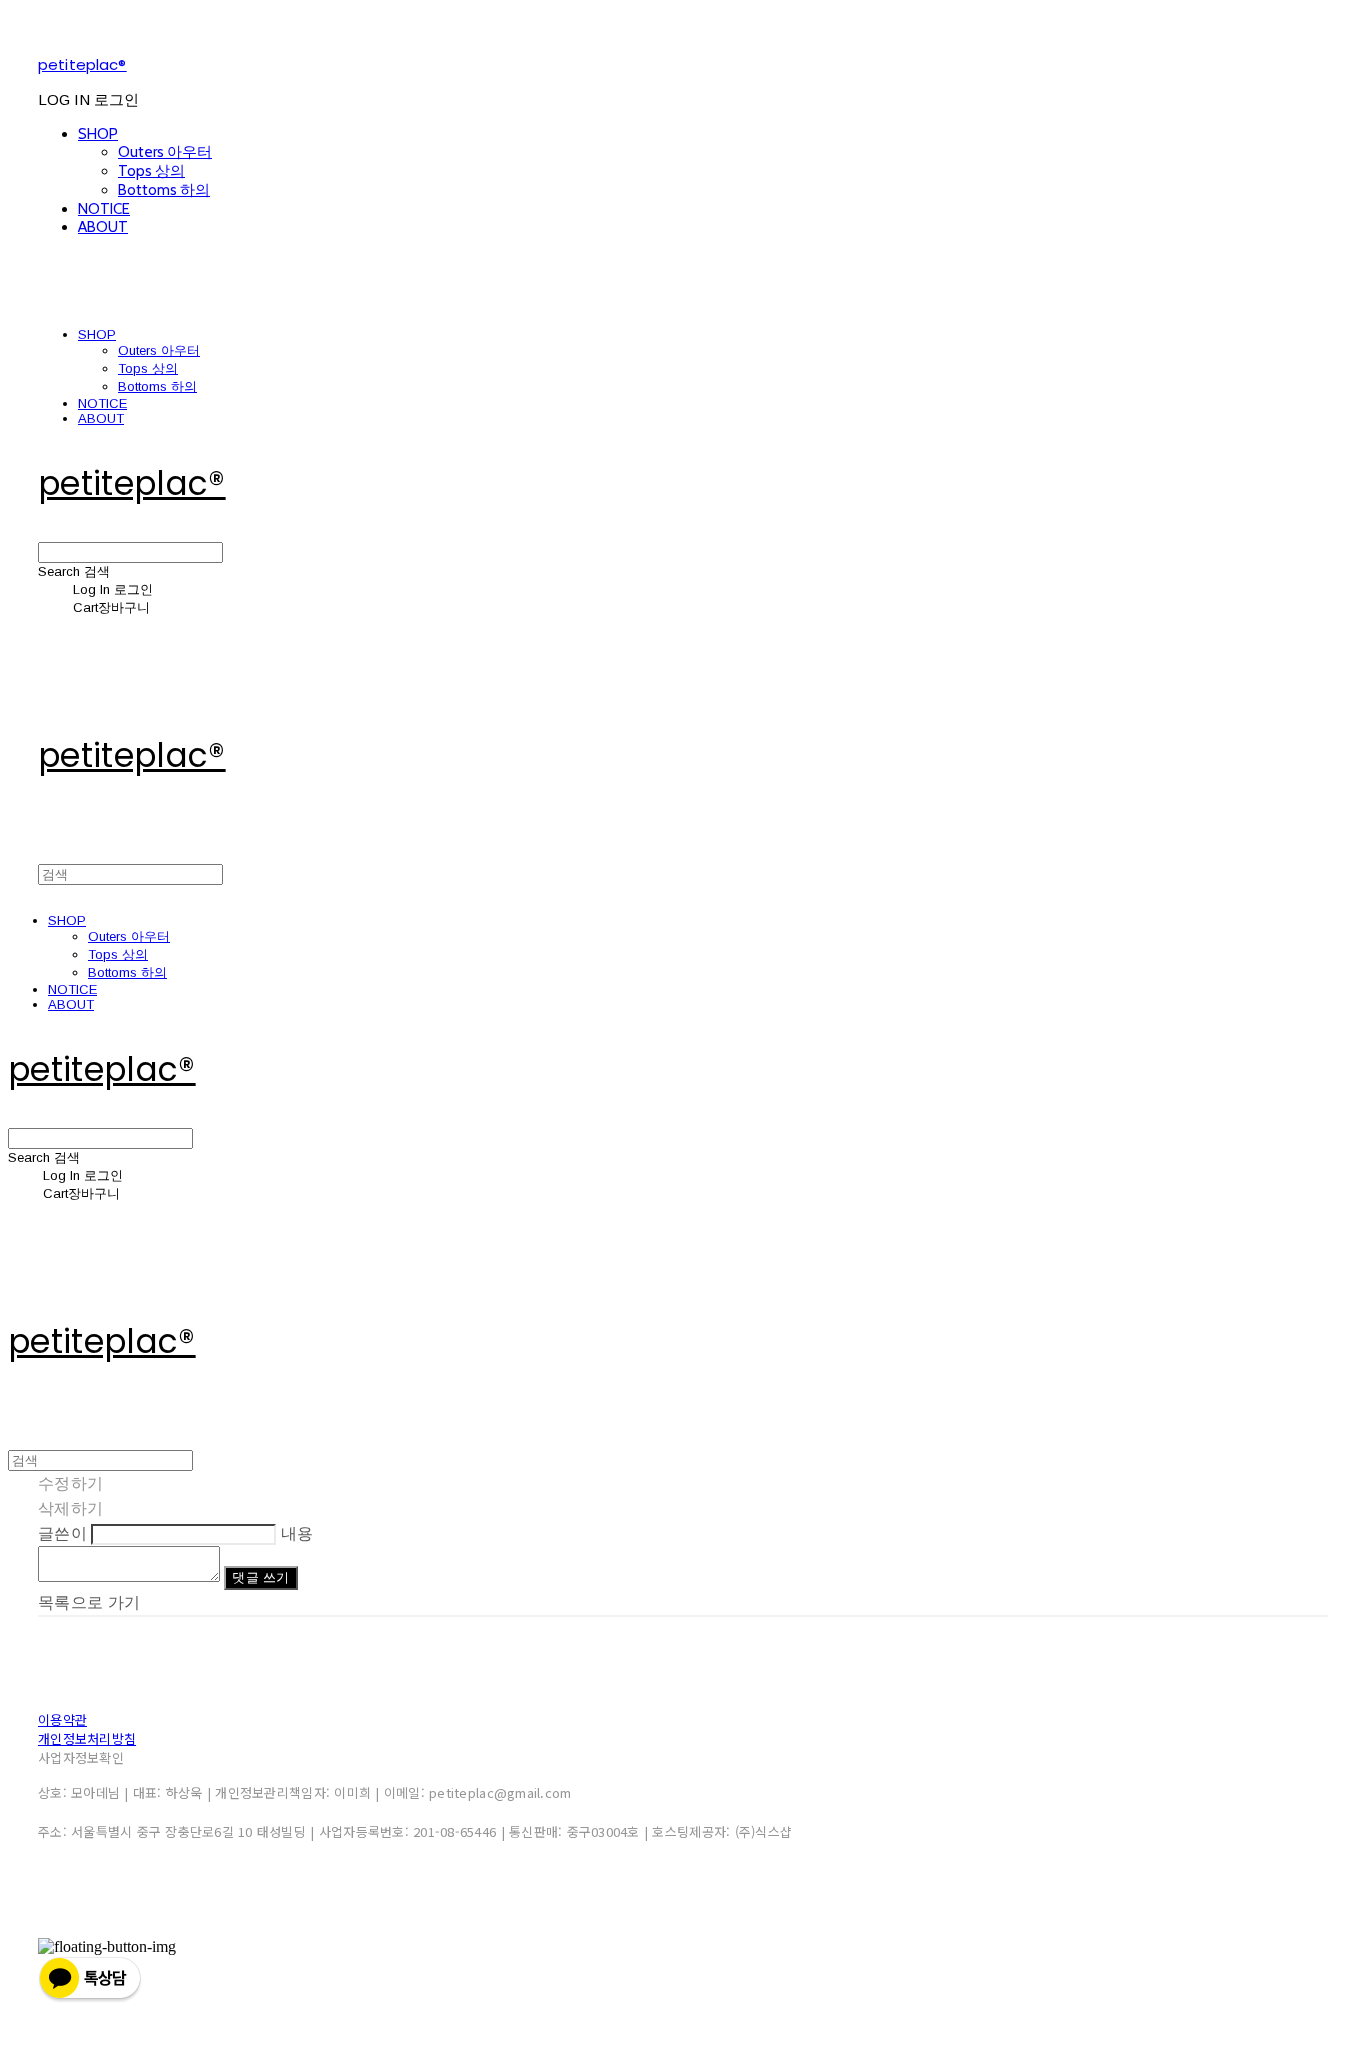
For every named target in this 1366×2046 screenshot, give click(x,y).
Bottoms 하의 (164, 190)
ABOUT (103, 227)
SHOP (98, 134)
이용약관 (62, 1719)
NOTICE (104, 209)
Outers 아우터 (165, 152)
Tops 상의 (151, 171)
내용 (297, 1533)
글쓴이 (62, 1533)
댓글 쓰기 (260, 1577)
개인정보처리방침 (87, 1738)
